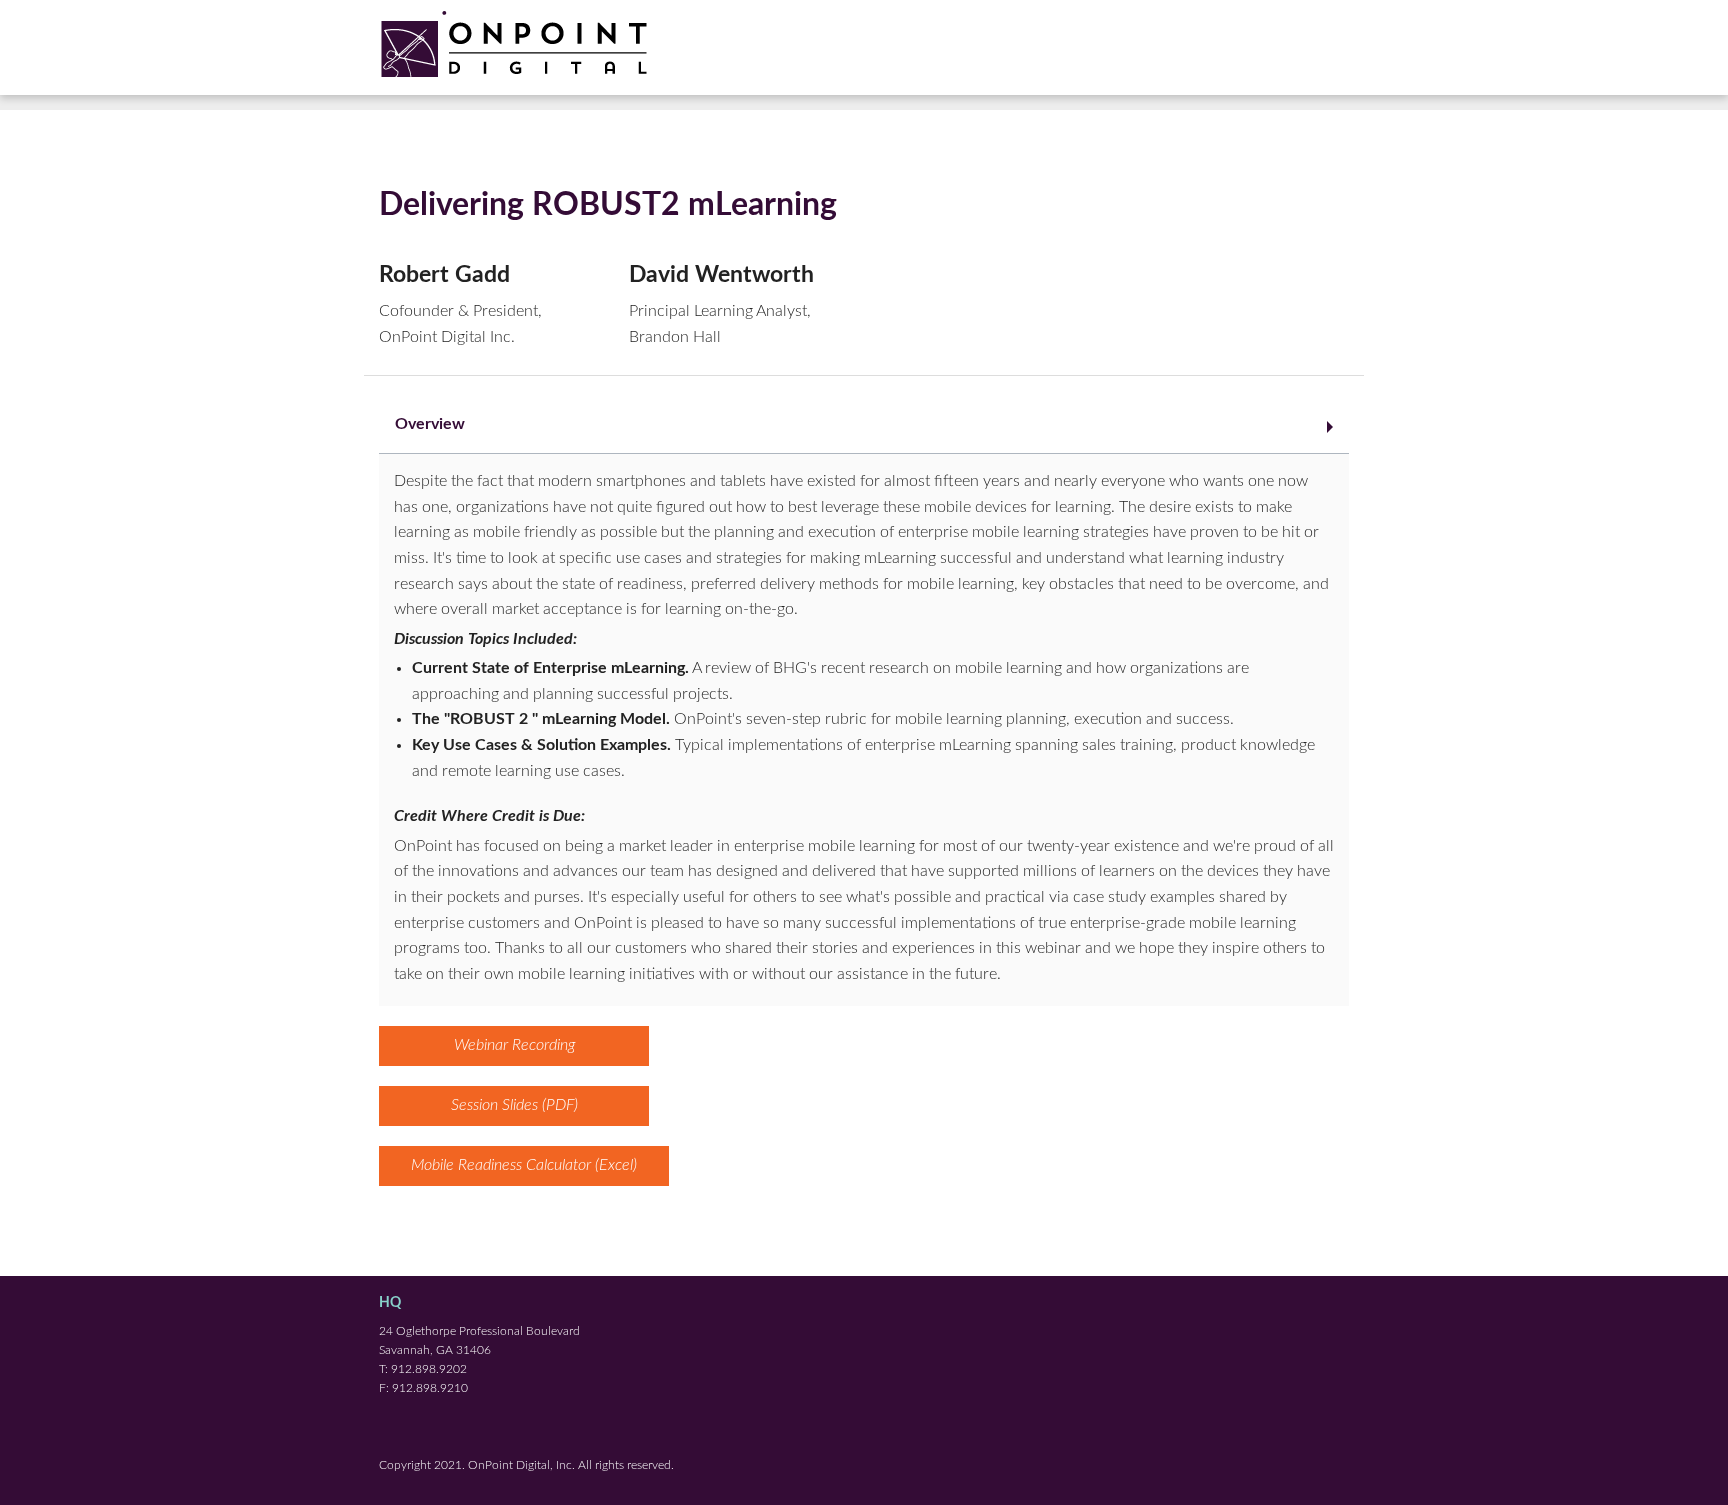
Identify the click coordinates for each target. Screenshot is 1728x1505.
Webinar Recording (514, 1045)
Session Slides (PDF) (514, 1105)
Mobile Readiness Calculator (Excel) (524, 1165)
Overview (430, 424)
